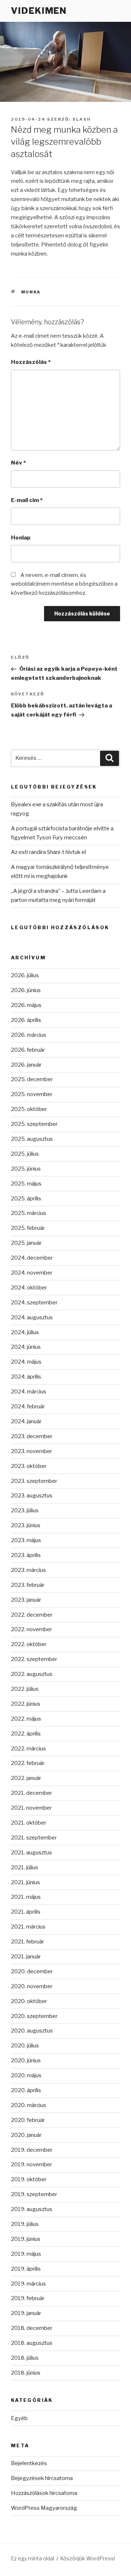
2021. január (26, 1957)
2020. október (29, 2001)
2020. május (26, 2075)
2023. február (28, 1585)
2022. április (26, 1734)
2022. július (25, 1689)
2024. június (26, 1347)
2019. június (26, 2239)
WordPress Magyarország (44, 2508)
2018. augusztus (32, 2343)
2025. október (29, 1109)
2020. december (32, 1971)
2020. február (28, 2120)
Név (18, 463)
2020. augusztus (32, 2031)
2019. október (29, 2179)
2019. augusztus (32, 2209)
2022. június (26, 1704)
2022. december (32, 1615)
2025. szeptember (34, 1124)
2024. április (26, 1377)
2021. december (31, 1793)
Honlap (21, 538)
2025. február (28, 1228)
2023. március (28, 1570)
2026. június (26, 990)
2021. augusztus (31, 1853)
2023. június (26, 1525)
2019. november (31, 2164)
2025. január (26, 1243)
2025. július (25, 1154)
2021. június (25, 1882)
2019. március (28, 2284)
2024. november (32, 1273)
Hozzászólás (31, 362)
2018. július (25, 2358)
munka (31, 292)
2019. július (25, 2224)
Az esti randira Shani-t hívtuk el (48, 852)
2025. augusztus (32, 1139)
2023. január (26, 1600)
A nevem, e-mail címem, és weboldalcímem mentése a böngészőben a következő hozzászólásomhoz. (64, 584)
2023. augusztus (32, 1496)
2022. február (28, 1763)
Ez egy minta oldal (33, 2558)
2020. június (26, 2061)
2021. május (26, 1897)
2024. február (28, 1407)
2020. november (32, 1986)
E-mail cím (27, 500)
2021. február (27, 1942)
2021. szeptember (34, 1838)
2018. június (26, 2373)
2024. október (29, 1288)
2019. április (26, 2269)
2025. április (26, 1199)
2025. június (26, 1169)
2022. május (26, 1719)
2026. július (25, 975)
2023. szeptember (34, 1481)
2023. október (29, 1466)
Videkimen (39, 11)
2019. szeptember (34, 2194)
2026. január (26, 1065)
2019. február (28, 2298)
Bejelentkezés (29, 2463)
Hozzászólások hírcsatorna (44, 2493)
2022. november (31, 1629)
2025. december (32, 1079)
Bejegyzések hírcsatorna (42, 2478)
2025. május (26, 1184)
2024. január (26, 1421)
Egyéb (19, 2418)
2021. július (25, 1867)
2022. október (29, 1644)
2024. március (29, 1392)
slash (82, 119)
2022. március (28, 1749)
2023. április (26, 1555)
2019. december (32, 2150)
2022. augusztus (32, 1674)
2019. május (26, 2254)
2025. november (32, 1094)
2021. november (31, 1808)
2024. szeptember (34, 1303)
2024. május (26, 1362)
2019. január (26, 2313)
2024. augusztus (32, 1317)
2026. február (28, 1050)
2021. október (29, 1823)
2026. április (26, 1020)
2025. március (29, 1213)
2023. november (31, 1451)
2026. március (29, 1035)
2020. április (26, 2090)
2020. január (26, 2135)
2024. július (25, 1332)
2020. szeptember (34, 2016)
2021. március (28, 1927)
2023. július (25, 1510)
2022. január (26, 1778)
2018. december (32, 2328)
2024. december (32, 1258)
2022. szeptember (34, 1659)
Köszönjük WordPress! (88, 2558)
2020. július (25, 2046)
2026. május (26, 1005)
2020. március (29, 2105)
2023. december (32, 1436)
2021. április (26, 1912)
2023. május (26, 1540)
